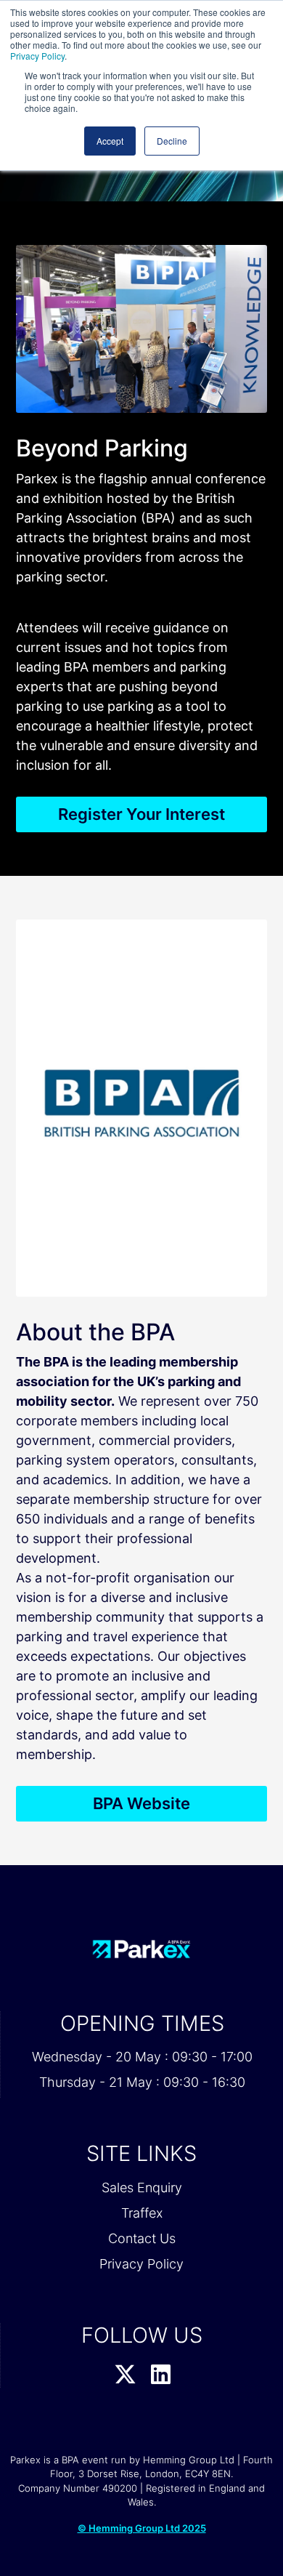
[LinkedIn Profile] (161, 2375)
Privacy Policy (37, 56)
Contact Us (142, 2238)
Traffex (142, 2213)
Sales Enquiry (142, 2187)
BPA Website (141, 1803)
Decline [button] (172, 141)
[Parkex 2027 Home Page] (141, 1949)
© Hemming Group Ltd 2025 (142, 2528)
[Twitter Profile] (125, 2375)
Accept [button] (110, 141)
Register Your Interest (141, 814)
